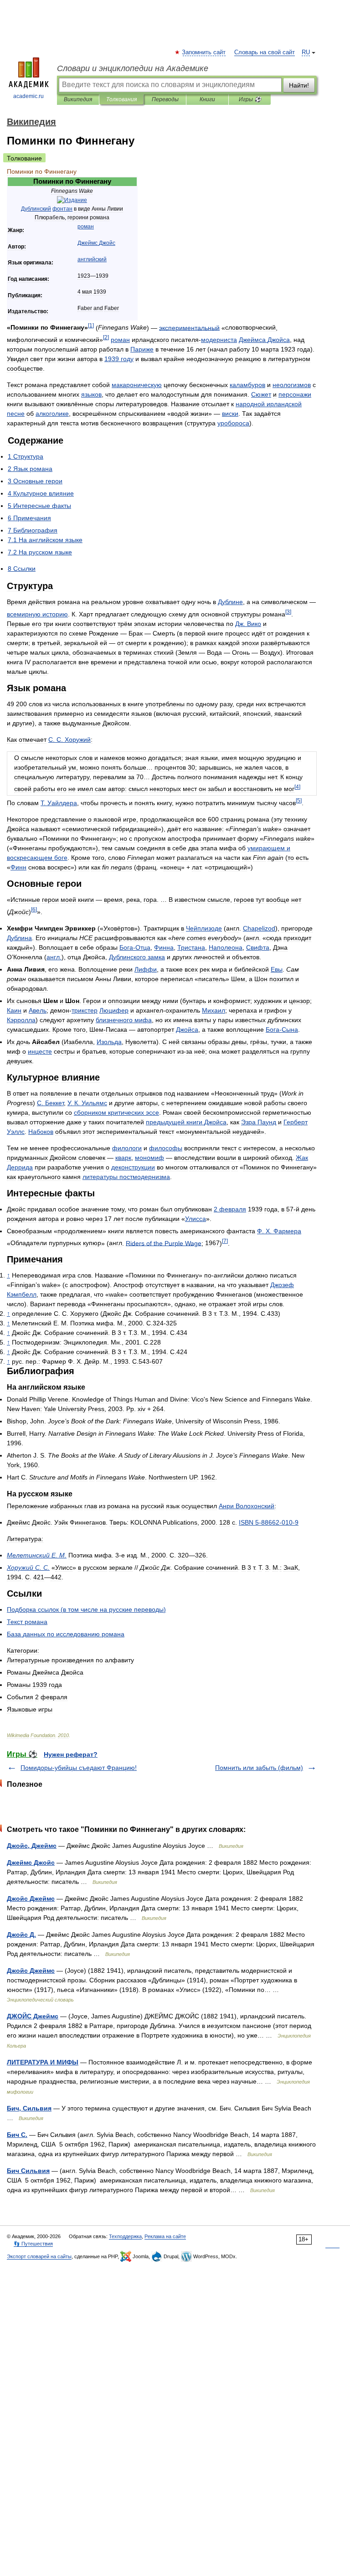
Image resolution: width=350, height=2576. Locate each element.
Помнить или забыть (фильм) (259, 1768)
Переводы (165, 99)
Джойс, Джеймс (32, 1846)
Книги (207, 99)
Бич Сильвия (28, 2171)
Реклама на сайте (165, 2236)
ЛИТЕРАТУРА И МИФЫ (43, 2062)
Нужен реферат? (71, 1754)
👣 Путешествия (33, 2244)
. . (69, 740)
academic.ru (28, 96)
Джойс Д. (21, 1935)
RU (306, 52)
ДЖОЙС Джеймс (33, 2016)
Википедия (78, 99)
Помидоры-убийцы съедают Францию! (79, 1768)
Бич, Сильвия (29, 2108)
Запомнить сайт (204, 52)
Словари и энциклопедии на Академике (133, 68)
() (86, 1609)
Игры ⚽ (250, 99)
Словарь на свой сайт (265, 52)
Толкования (121, 99)
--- (269, 1522)
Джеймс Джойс (31, 1862)
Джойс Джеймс (31, 1898)
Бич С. (17, 2135)
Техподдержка (125, 2236)
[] (91, 325)
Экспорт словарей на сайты (39, 2256)
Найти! (299, 85)
